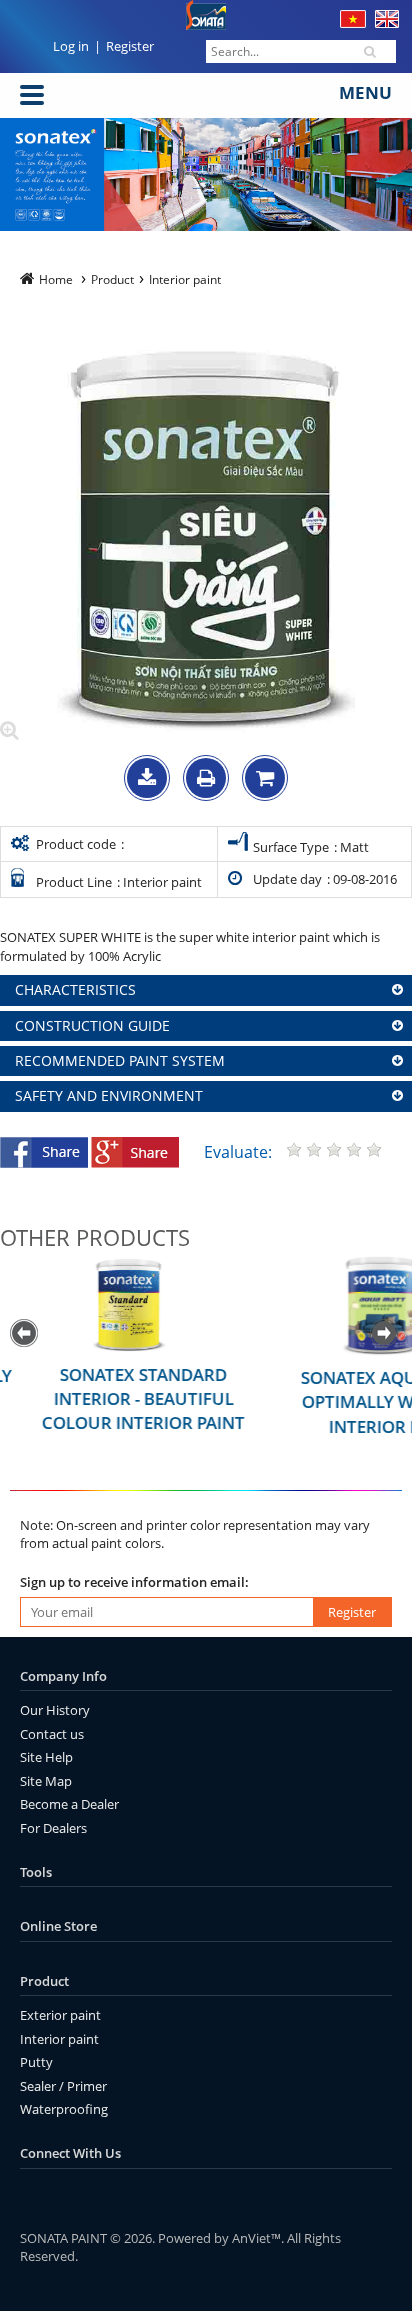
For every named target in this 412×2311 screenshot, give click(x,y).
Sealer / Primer (63, 2086)
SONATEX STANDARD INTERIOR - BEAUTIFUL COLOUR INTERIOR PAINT (120, 1399)
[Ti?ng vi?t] (353, 23)
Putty (36, 2062)
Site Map (46, 1781)
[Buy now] (265, 780)
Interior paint (59, 2039)
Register (130, 46)
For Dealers (53, 1828)
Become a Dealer (69, 1804)
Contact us (52, 1734)
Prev (26, 1334)
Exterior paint (60, 2015)
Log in (71, 46)
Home (56, 279)
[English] (387, 23)
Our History (55, 1710)
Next (386, 1334)
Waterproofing (64, 2109)
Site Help (46, 1757)
